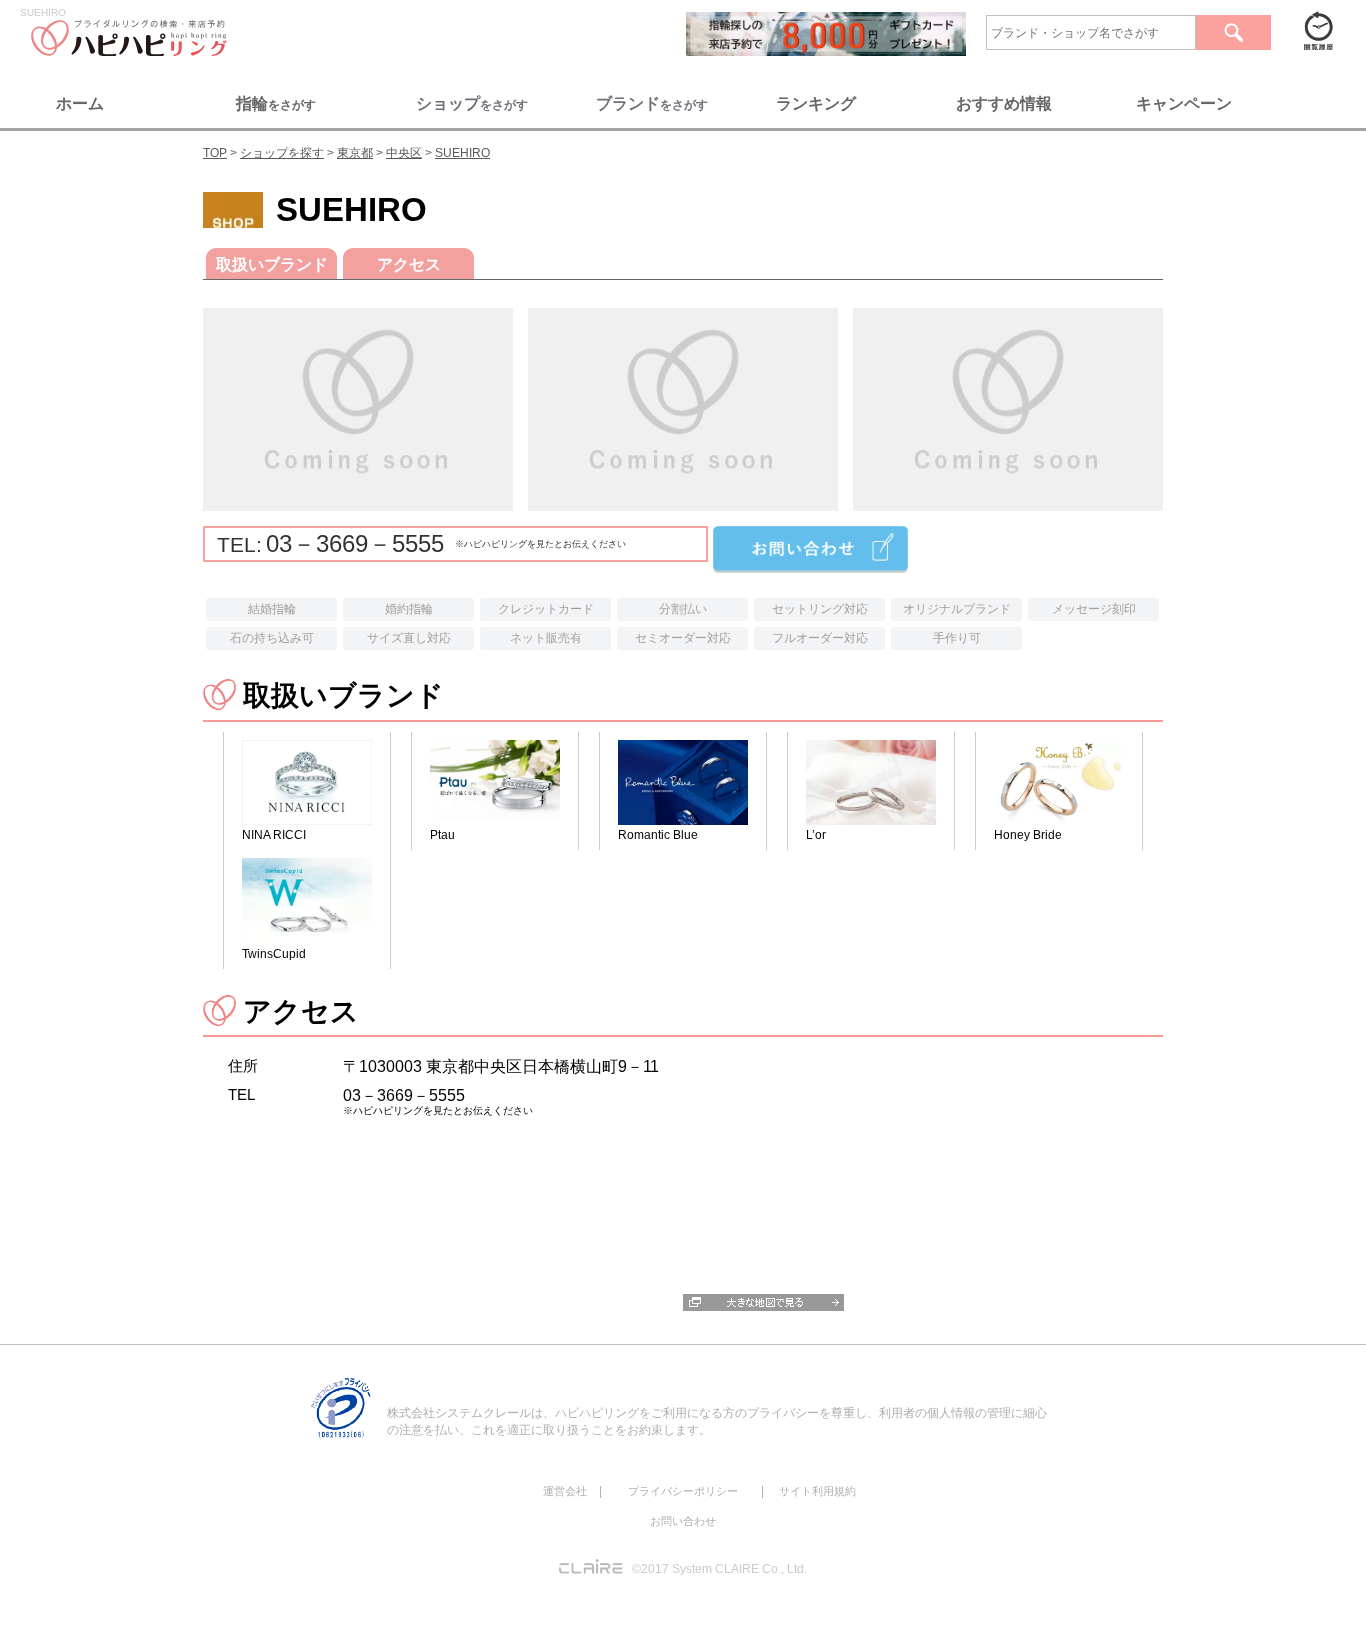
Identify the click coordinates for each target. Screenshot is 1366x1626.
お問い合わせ (683, 1521)
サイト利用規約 (817, 1491)
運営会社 (565, 1491)
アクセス (409, 264)
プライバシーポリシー (683, 1491)
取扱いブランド (272, 264)
